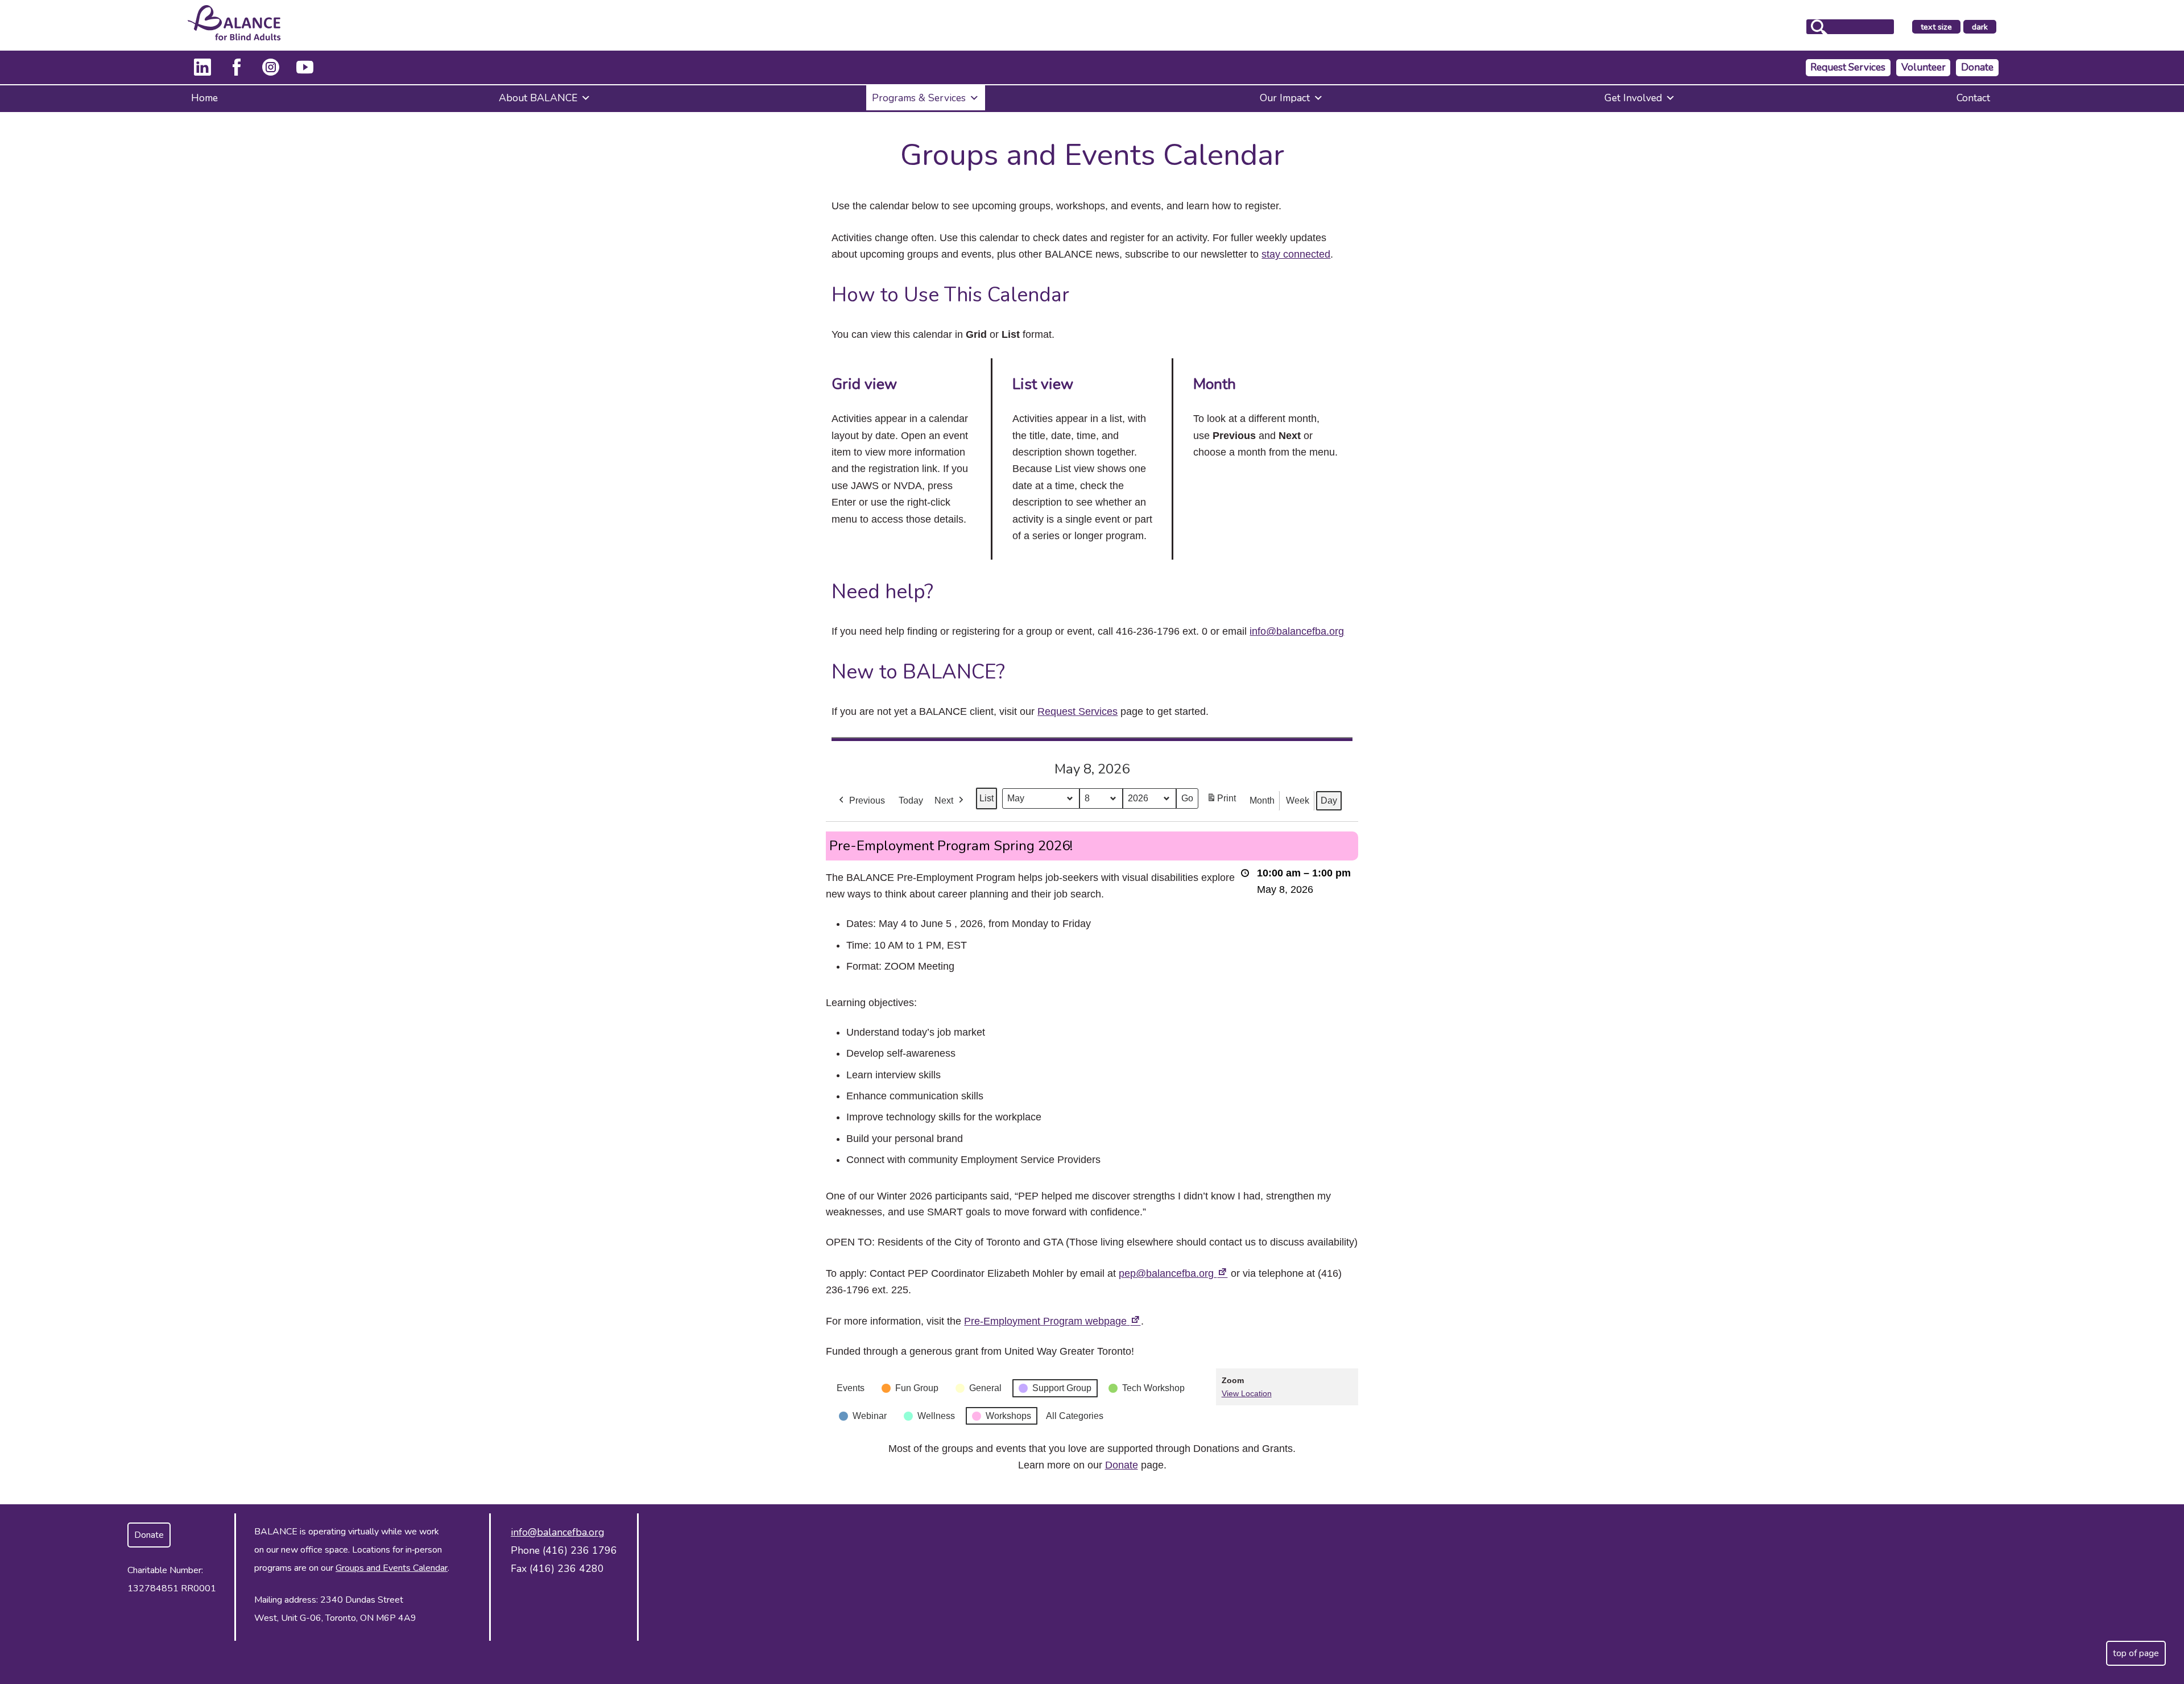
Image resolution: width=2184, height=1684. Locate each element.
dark (1984, 27)
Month (1262, 800)
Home (204, 98)
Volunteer (1924, 67)
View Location (1247, 1393)
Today (911, 800)
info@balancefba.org (1297, 631)
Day (1329, 800)
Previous (867, 800)
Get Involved (1633, 98)
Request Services (1848, 67)
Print (1221, 802)
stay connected (1296, 254)
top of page (2136, 1653)
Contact (1973, 98)
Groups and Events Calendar (392, 1568)
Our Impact (1285, 98)
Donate (1977, 67)
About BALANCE (538, 98)
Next (944, 800)
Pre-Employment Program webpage (1052, 1321)
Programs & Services (919, 98)
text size (1936, 27)
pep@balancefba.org (1173, 1273)
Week (1298, 800)
